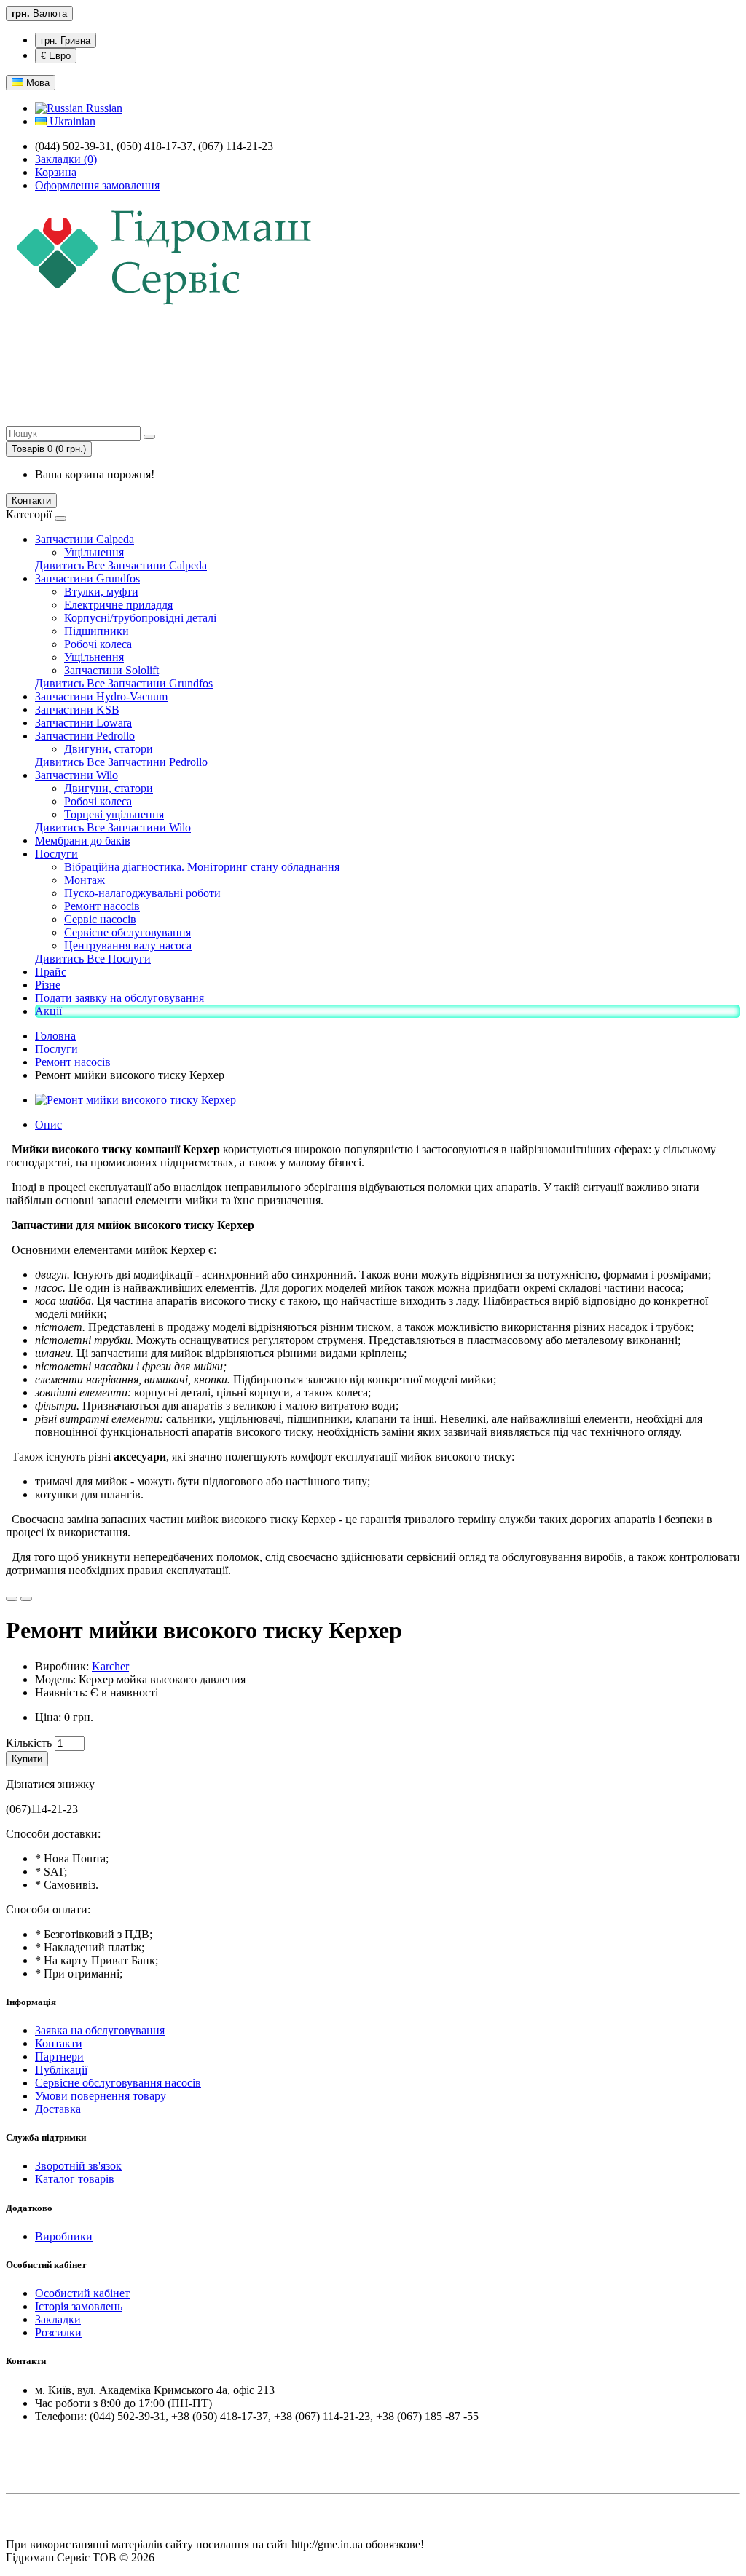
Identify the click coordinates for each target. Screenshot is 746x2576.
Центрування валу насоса (128, 945)
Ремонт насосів (102, 906)
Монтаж (85, 880)
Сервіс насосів (100, 919)
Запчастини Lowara (83, 723)
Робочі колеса (98, 644)
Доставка (58, 2109)
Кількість (29, 1743)
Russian (103, 108)
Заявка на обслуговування (100, 2030)
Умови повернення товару (101, 2096)
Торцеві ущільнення (114, 814)
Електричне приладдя (118, 605)
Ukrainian (71, 121)
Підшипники (97, 631)
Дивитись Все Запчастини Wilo (113, 827)
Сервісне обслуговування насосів (118, 2083)
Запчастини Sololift (111, 670)
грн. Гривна (66, 40)
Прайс (51, 972)
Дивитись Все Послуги (93, 959)
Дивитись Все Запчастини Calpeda (121, 565)
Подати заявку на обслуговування (119, 998)
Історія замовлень (79, 2306)
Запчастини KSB (77, 710)
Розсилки (58, 2332)
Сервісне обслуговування (127, 932)
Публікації (61, 2070)
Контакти (31, 501)
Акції (48, 1011)
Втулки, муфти (101, 592)
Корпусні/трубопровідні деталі (140, 618)
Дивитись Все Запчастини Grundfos (124, 683)
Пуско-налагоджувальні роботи (142, 893)
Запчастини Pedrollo (85, 736)
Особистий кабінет (82, 2293)
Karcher (110, 1666)
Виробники (64, 2236)
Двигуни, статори (109, 749)
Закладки (58, 2319)
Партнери (59, 2057)
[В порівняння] (26, 1599)
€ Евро (56, 56)
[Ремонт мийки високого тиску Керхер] (136, 1100)
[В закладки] (12, 1599)
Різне (48, 985)
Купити (27, 1759)
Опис (48, 1125)
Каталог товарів (75, 2179)
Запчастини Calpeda (85, 539)
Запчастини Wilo (76, 775)
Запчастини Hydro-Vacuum (101, 696)
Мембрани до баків (83, 841)
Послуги (56, 854)
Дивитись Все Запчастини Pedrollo (121, 762)
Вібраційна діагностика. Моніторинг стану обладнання (202, 867)
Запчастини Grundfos (87, 578)
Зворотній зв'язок (78, 2166)
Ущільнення (94, 552)
